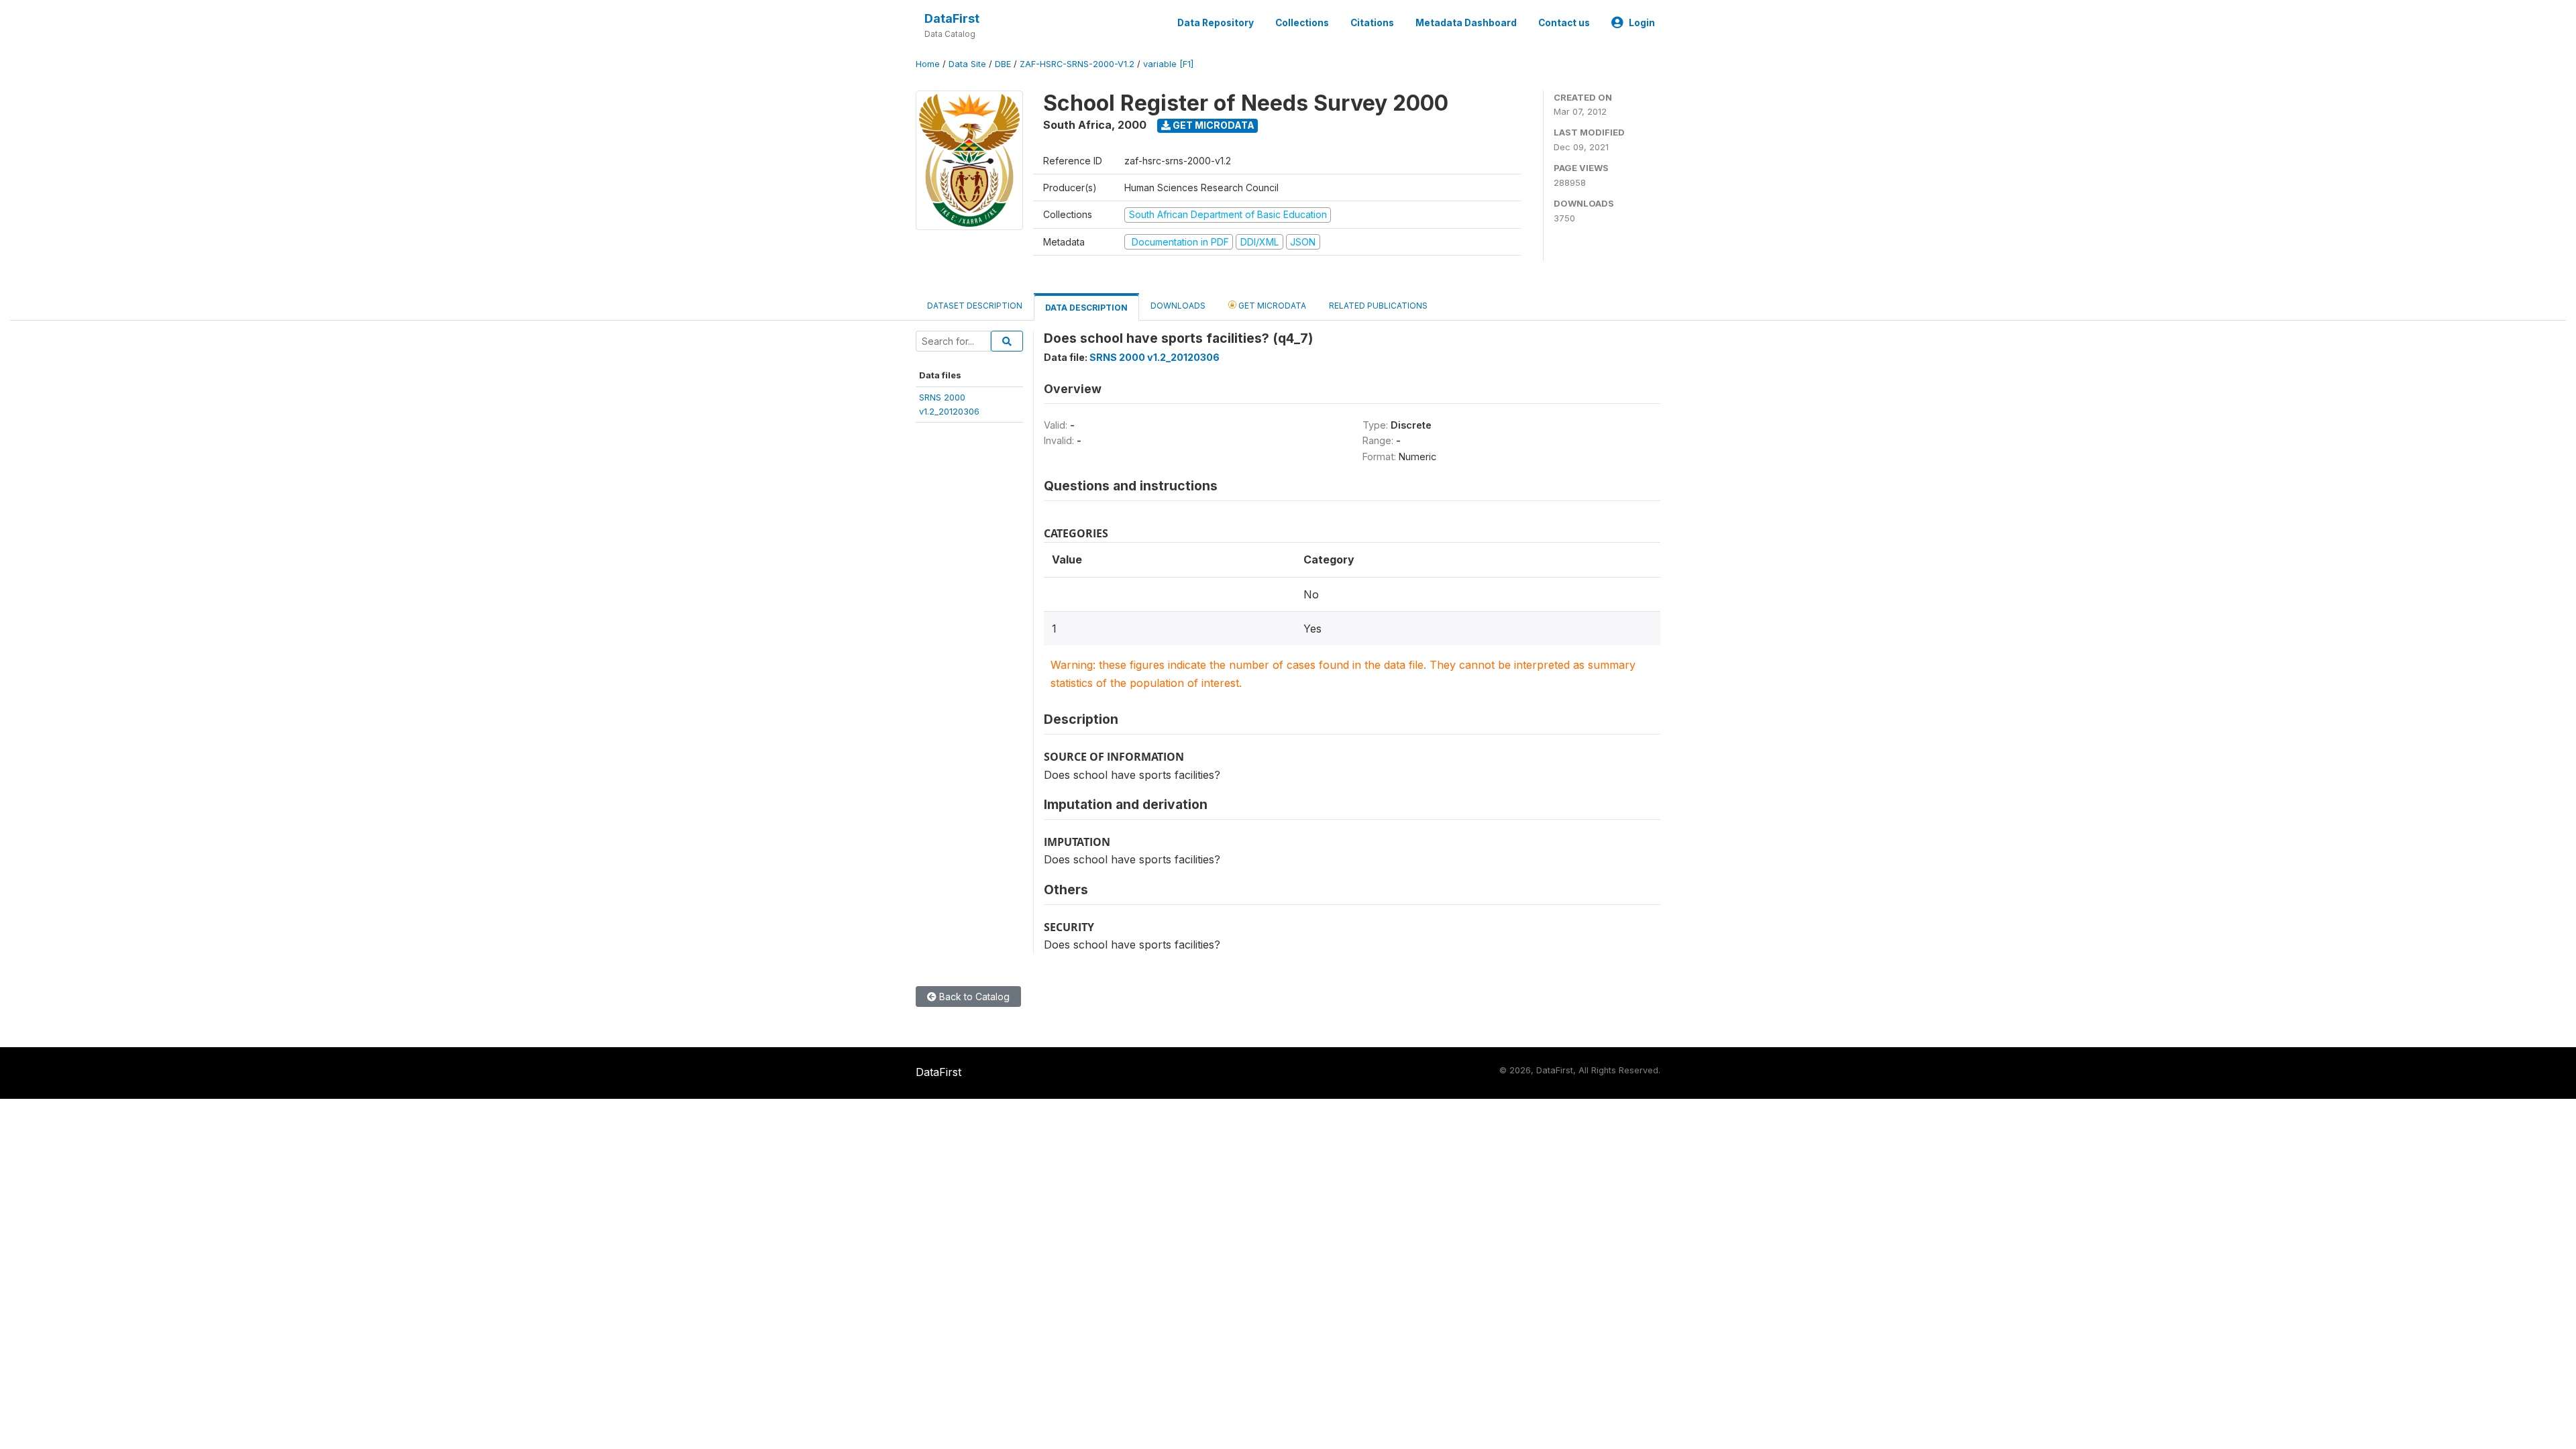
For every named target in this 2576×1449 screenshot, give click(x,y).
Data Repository (1216, 23)
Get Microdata (1213, 125)
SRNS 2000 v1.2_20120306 (1155, 357)
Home (928, 64)
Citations (1372, 23)
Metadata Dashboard (1466, 23)
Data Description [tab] (1086, 308)
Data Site (967, 64)
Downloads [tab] (1178, 306)
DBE (1003, 64)
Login (1642, 23)
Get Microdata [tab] (1271, 306)
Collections (1302, 23)
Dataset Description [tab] (975, 306)
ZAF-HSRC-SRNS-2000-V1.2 (1077, 64)
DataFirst (952, 18)
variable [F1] (1168, 64)
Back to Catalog (973, 997)
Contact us (1564, 23)
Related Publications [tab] (1378, 306)
